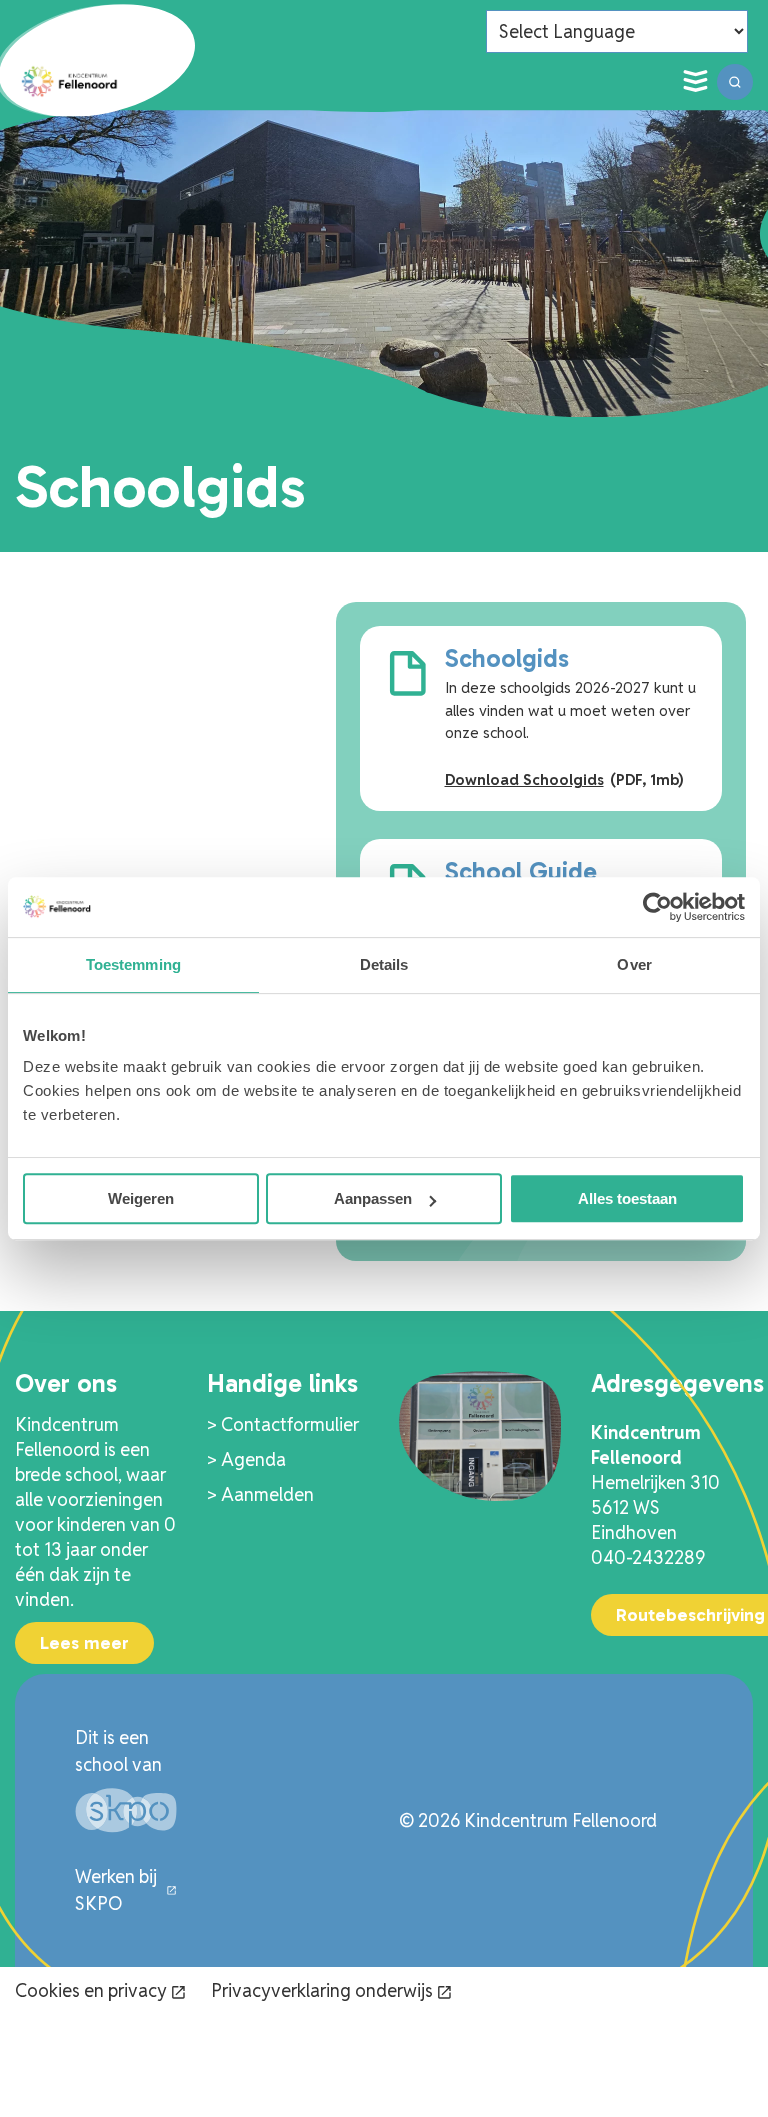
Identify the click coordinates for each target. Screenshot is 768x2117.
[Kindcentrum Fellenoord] (70, 81)
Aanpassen (373, 1198)
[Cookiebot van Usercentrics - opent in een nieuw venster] (657, 907)
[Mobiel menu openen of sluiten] (695, 82)
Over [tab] (634, 964)
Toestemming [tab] (133, 964)
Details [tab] (384, 964)
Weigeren (141, 1198)
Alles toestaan (627, 1198)
